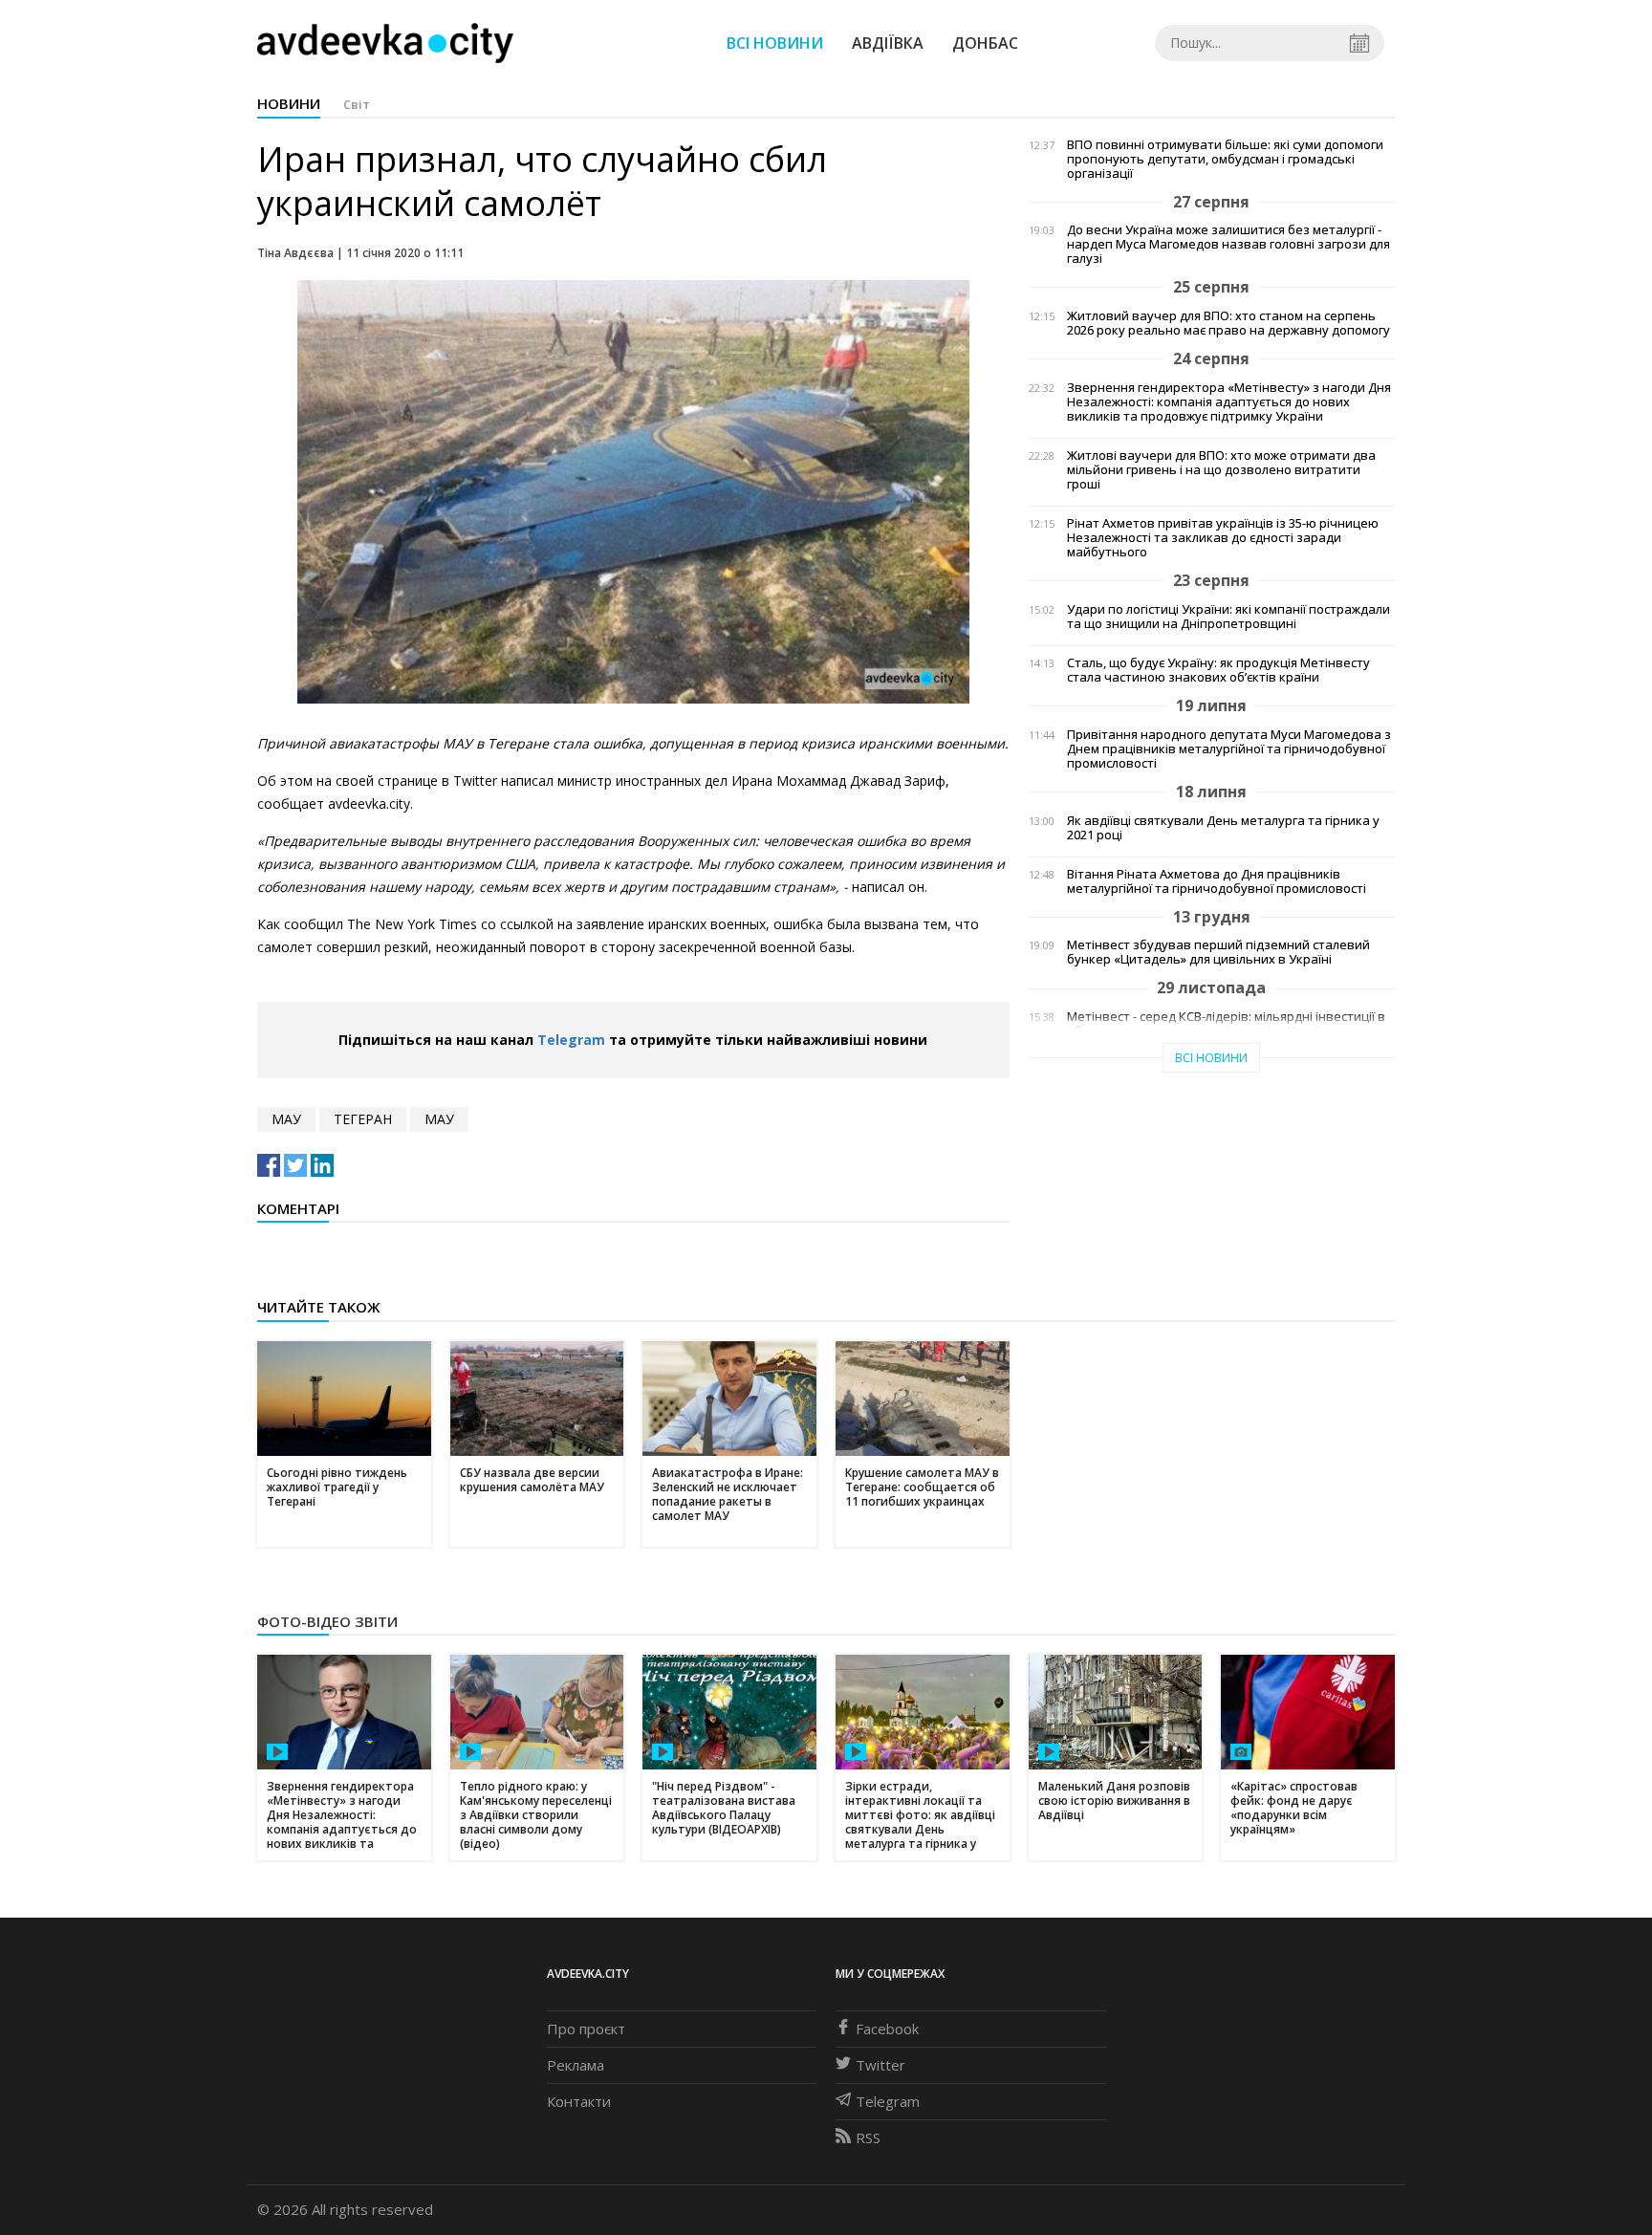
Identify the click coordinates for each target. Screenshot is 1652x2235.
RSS (868, 2137)
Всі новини (775, 43)
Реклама (576, 2065)
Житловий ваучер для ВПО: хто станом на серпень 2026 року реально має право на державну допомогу (1228, 323)
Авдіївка (888, 43)
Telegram (571, 1040)
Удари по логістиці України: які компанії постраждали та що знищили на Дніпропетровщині (1228, 617)
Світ (357, 104)
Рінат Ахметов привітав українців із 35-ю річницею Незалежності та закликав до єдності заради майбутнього (1223, 538)
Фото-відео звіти (327, 1621)
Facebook (887, 2029)
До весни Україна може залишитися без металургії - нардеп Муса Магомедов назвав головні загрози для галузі (1228, 244)
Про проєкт (586, 2029)
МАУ (286, 1119)
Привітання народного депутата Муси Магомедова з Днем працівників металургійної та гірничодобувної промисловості (1229, 749)
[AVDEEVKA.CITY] (385, 43)
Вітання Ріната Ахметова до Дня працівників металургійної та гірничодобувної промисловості (1217, 881)
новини (289, 103)
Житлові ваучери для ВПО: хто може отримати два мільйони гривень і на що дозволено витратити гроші (1221, 470)
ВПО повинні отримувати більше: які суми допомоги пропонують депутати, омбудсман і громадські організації (1225, 159)
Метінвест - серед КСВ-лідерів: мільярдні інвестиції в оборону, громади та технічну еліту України (1226, 1024)
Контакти (579, 2101)
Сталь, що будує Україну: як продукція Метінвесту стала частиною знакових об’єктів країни (1218, 670)
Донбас (985, 43)
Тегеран (363, 1119)
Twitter (880, 2065)
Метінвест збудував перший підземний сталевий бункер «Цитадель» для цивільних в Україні (1218, 952)
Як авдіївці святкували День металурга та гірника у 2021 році (1223, 828)
